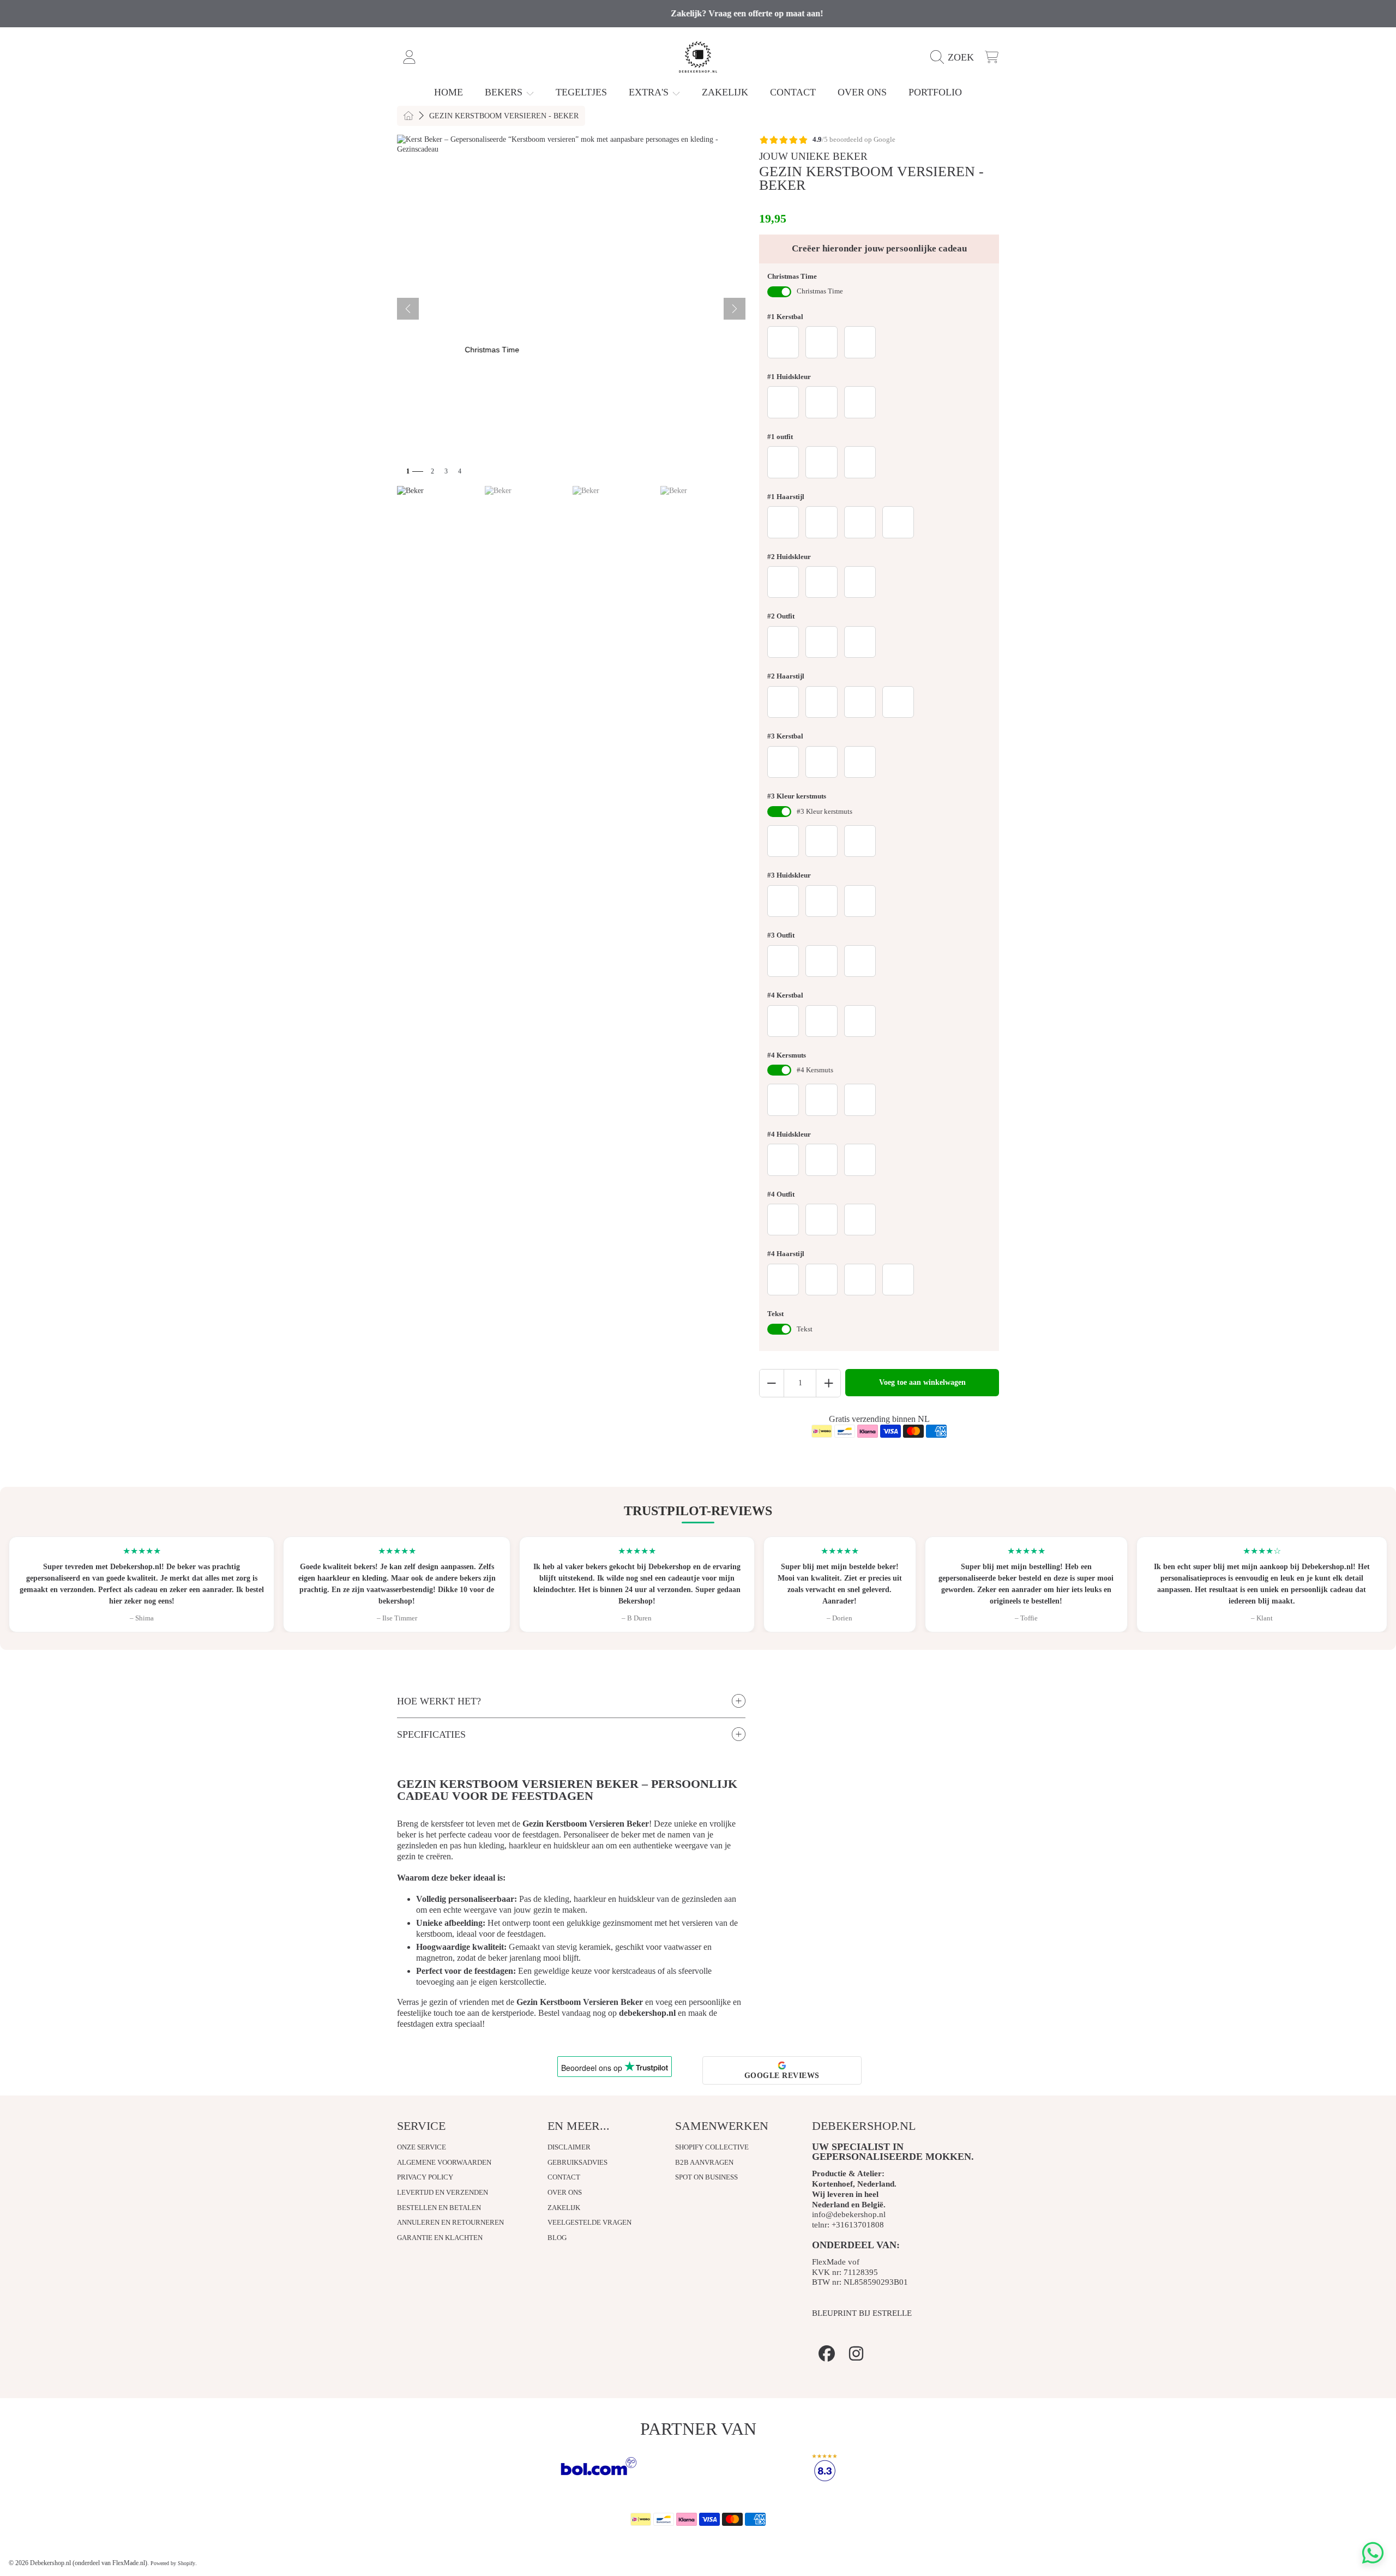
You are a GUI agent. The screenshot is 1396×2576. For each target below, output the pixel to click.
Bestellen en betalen (439, 2208)
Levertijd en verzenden (443, 2192)
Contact (564, 2177)
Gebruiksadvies (577, 2162)
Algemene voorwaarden (444, 2162)
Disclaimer (569, 2147)
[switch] (779, 292)
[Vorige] (408, 309)
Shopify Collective (712, 2147)
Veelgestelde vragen (589, 2222)
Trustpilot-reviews (698, 1511)
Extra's (650, 92)
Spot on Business (706, 2177)
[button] (955, 57)
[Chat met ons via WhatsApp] (1373, 2553)
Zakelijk (564, 2208)
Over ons (565, 2192)
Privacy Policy (425, 2177)
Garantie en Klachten (440, 2238)
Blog (557, 2238)
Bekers (505, 92)
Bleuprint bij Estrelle (862, 2313)
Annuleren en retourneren (450, 2222)
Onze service (422, 2147)
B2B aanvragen (704, 2162)
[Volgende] (735, 309)
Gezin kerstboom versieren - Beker (504, 116)
